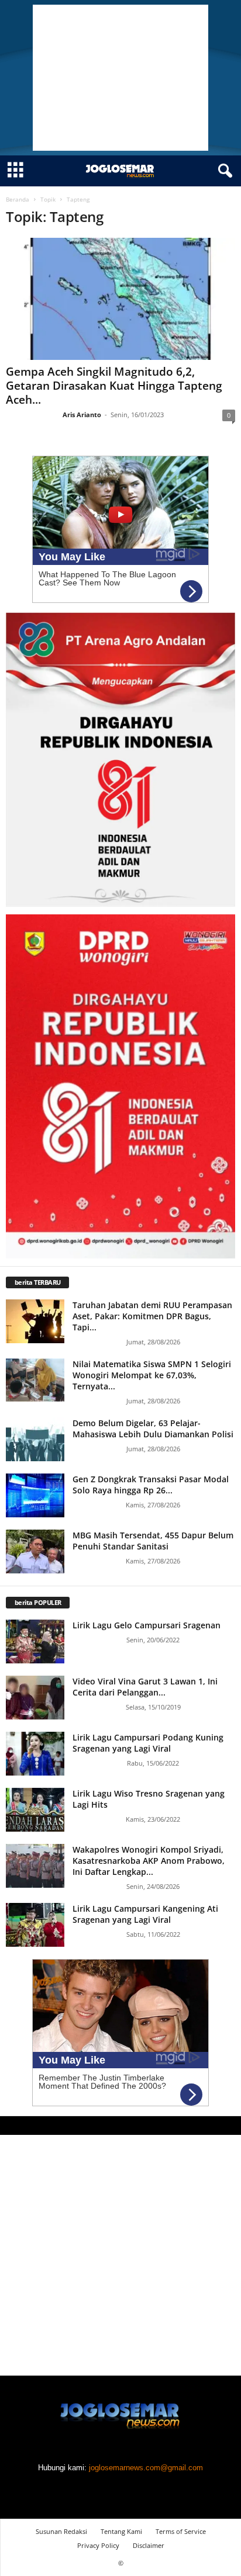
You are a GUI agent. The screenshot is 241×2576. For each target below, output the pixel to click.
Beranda (18, 199)
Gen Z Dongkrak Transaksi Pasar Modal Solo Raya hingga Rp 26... (151, 1485)
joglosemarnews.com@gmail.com (146, 2468)
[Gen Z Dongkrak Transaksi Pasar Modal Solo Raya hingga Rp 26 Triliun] (35, 1495)
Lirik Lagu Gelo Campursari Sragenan (147, 1625)
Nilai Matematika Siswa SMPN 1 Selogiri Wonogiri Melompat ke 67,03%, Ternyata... (152, 1375)
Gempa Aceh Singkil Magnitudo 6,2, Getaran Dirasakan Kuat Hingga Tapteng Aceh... (114, 386)
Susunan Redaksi (61, 2531)
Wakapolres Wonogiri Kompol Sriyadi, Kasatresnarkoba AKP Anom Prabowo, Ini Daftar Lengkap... (149, 1861)
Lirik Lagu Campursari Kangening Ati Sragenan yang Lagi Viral (145, 1914)
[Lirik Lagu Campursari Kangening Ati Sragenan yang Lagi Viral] (35, 1925)
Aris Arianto (82, 415)
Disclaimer (149, 2545)
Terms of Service (181, 2531)
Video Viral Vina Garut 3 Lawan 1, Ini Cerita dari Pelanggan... (145, 1687)
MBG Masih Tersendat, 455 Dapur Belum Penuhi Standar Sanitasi (153, 1541)
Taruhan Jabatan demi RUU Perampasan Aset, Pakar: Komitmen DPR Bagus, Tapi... (152, 1316)
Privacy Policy (98, 2545)
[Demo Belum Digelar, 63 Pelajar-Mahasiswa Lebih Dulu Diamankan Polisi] (35, 1439)
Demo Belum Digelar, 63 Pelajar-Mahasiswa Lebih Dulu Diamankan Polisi (153, 1429)
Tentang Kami (121, 2531)
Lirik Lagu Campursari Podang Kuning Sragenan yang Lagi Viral (148, 1743)
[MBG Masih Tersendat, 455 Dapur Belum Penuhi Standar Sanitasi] (35, 1552)
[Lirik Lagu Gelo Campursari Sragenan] (35, 1641)
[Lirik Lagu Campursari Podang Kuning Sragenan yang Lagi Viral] (35, 1754)
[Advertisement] (120, 78)
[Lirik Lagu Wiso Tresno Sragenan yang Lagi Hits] (35, 1810)
